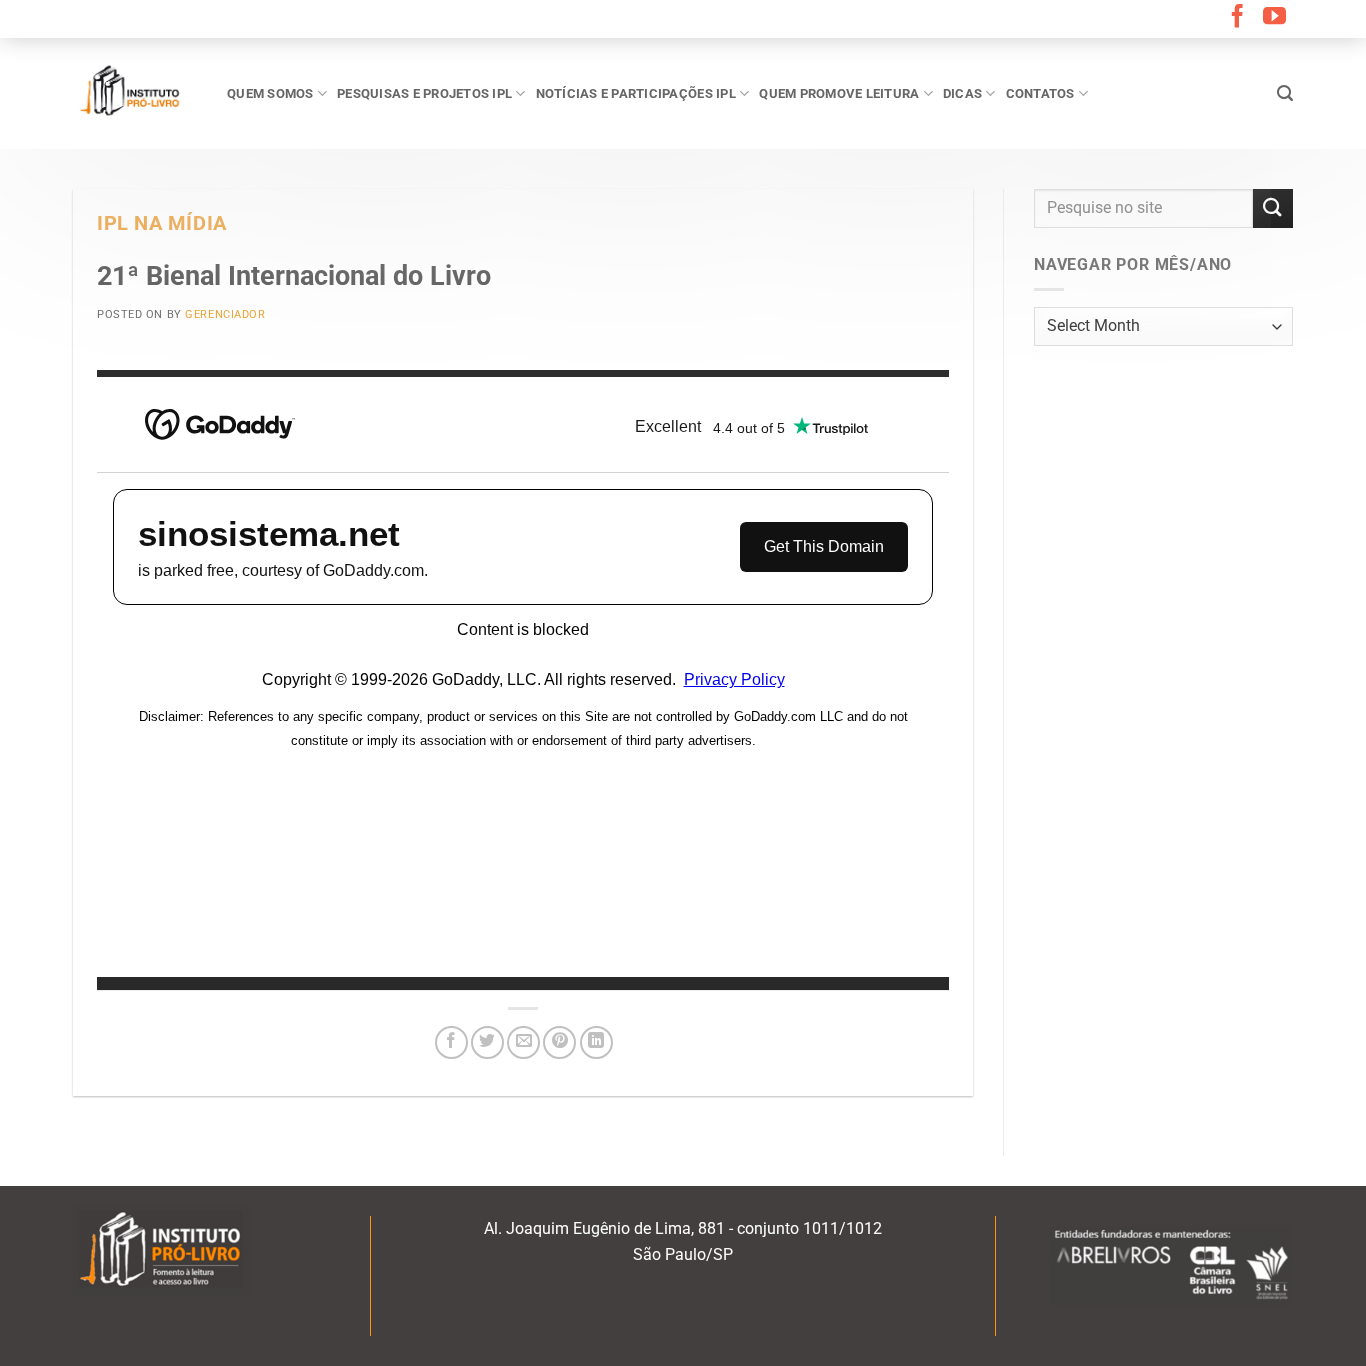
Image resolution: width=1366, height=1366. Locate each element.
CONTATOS (1040, 93)
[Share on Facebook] (451, 1042)
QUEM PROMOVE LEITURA (839, 93)
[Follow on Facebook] (1237, 18)
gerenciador (225, 314)
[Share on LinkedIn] (596, 1042)
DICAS (962, 93)
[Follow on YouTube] (1274, 18)
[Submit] (1273, 208)
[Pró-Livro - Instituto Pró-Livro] (135, 93)
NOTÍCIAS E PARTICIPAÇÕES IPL (636, 93)
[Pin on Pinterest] (559, 1042)
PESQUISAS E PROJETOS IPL (424, 93)
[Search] (1285, 93)
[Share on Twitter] (487, 1042)
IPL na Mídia (162, 223)
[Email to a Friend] (523, 1042)
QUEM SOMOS (270, 93)
